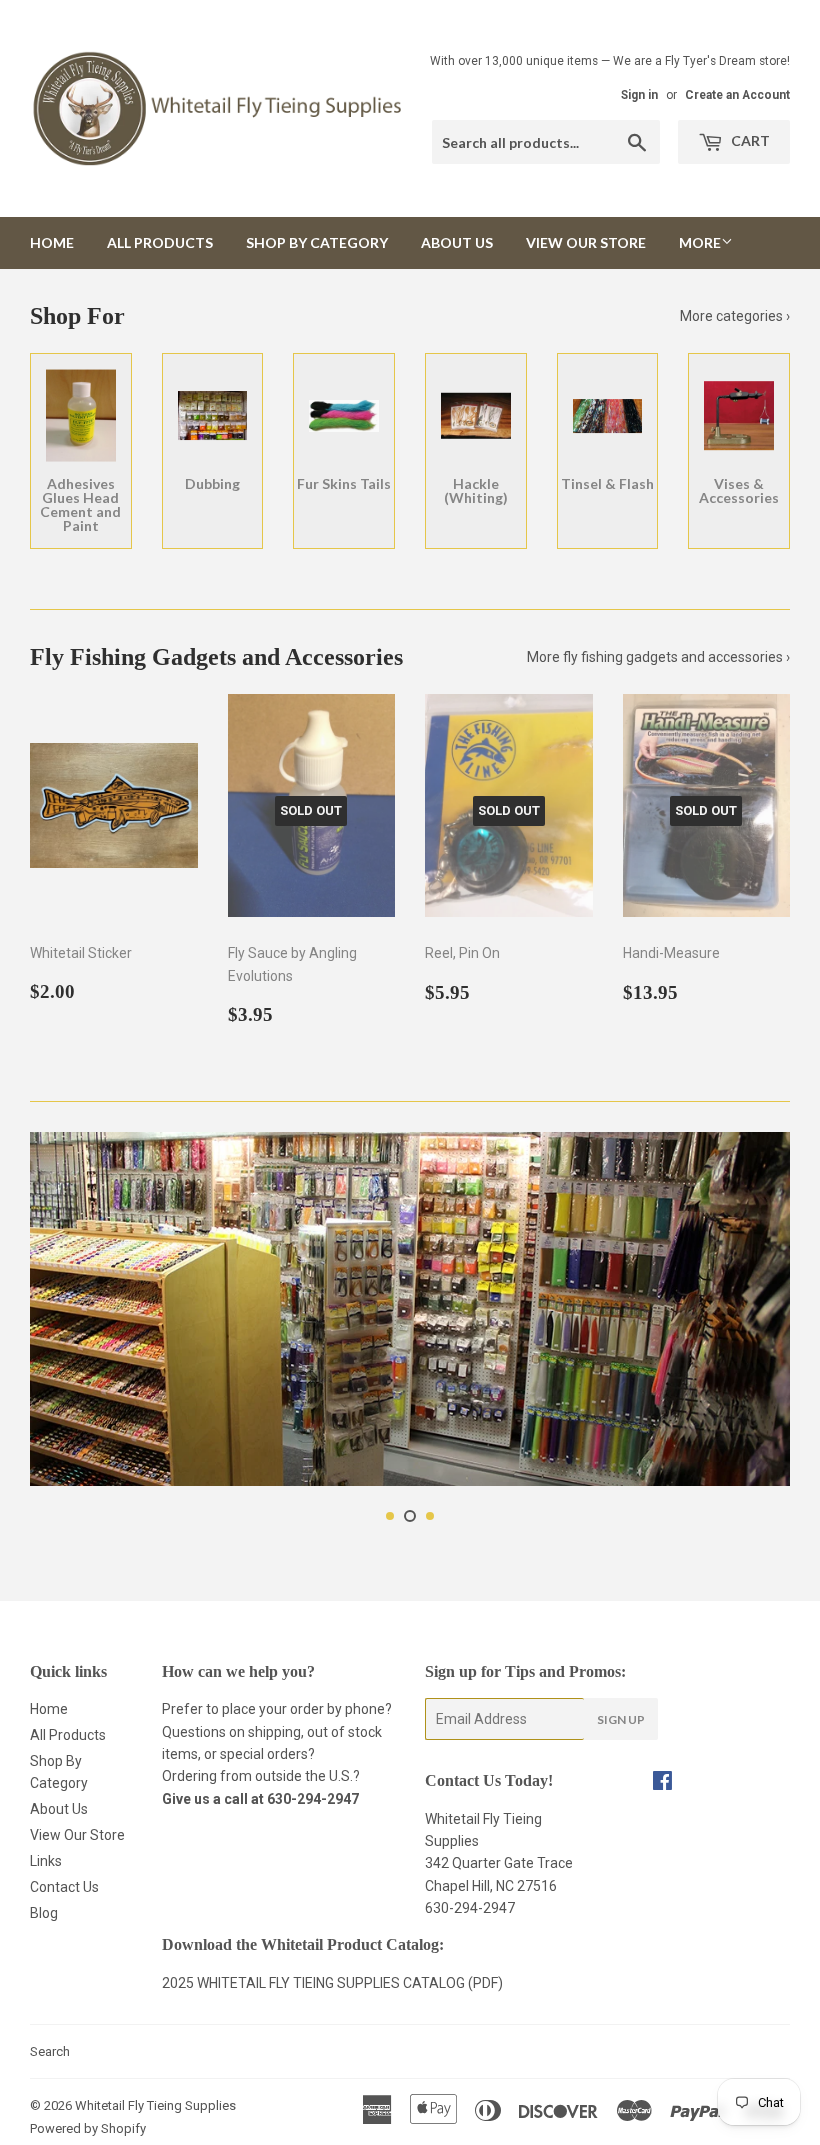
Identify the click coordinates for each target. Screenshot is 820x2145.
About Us (457, 242)
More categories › (735, 316)
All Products (160, 242)
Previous (62, 1314)
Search (50, 2051)
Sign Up (621, 1719)
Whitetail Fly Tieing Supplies (155, 2105)
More (700, 242)
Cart (749, 140)
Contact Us (64, 1887)
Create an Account (737, 95)
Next (757, 1314)
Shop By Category (317, 242)
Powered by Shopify (88, 2128)
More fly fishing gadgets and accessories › (658, 657)
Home (52, 242)
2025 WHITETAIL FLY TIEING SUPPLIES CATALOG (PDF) (332, 1983)
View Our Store (586, 242)
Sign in (639, 95)
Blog (44, 1913)
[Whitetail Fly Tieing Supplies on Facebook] (662, 1783)
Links (46, 1861)
